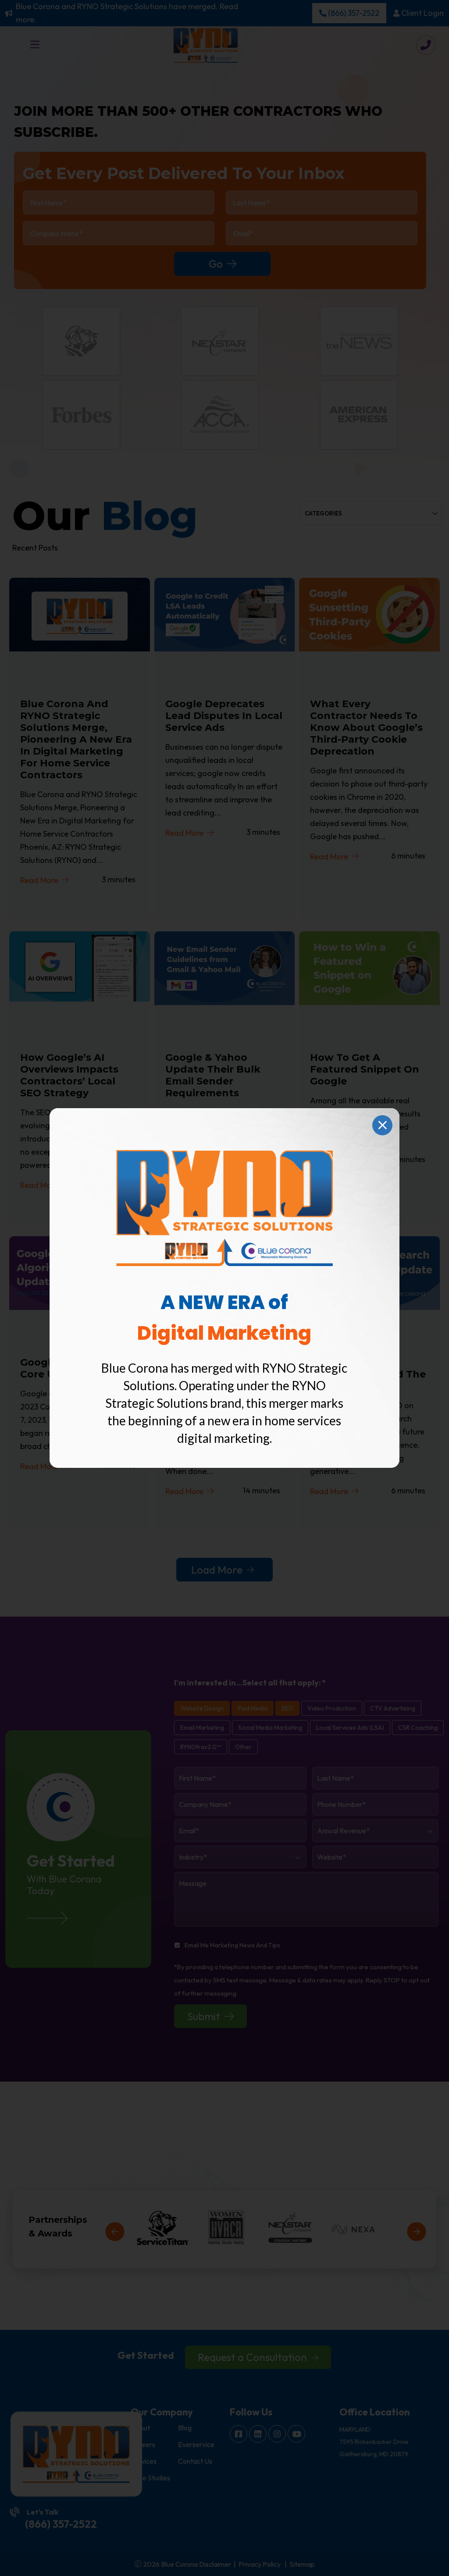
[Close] (382, 1125)
